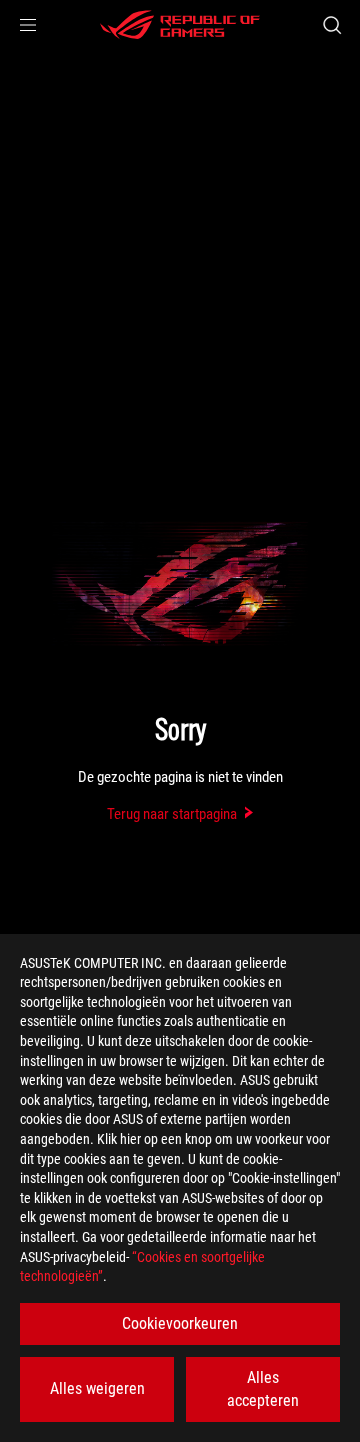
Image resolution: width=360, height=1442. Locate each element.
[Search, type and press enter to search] (331, 25)
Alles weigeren (97, 1388)
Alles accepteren (263, 1388)
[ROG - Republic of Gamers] (180, 25)
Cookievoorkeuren (180, 1323)
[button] (28, 25)
